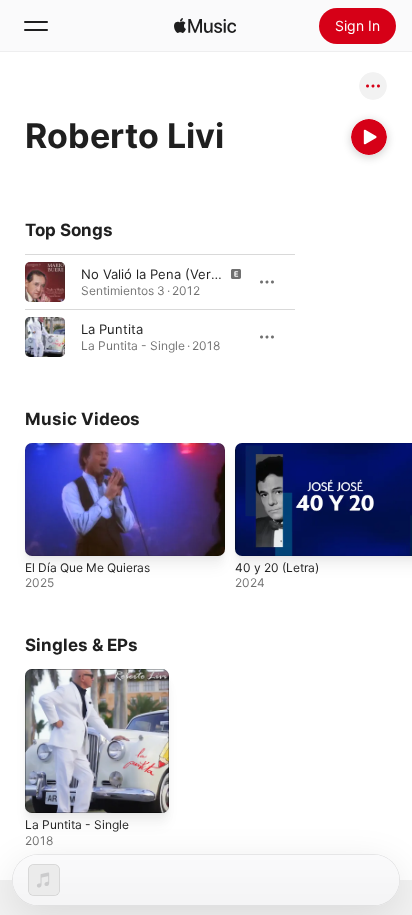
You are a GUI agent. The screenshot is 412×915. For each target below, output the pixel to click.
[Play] (369, 137)
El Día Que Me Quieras (87, 567)
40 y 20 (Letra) (277, 567)
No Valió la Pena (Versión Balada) (183, 274)
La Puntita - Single (77, 824)
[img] (205, 26)
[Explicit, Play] (45, 282)
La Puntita (112, 329)
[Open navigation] (36, 26)
